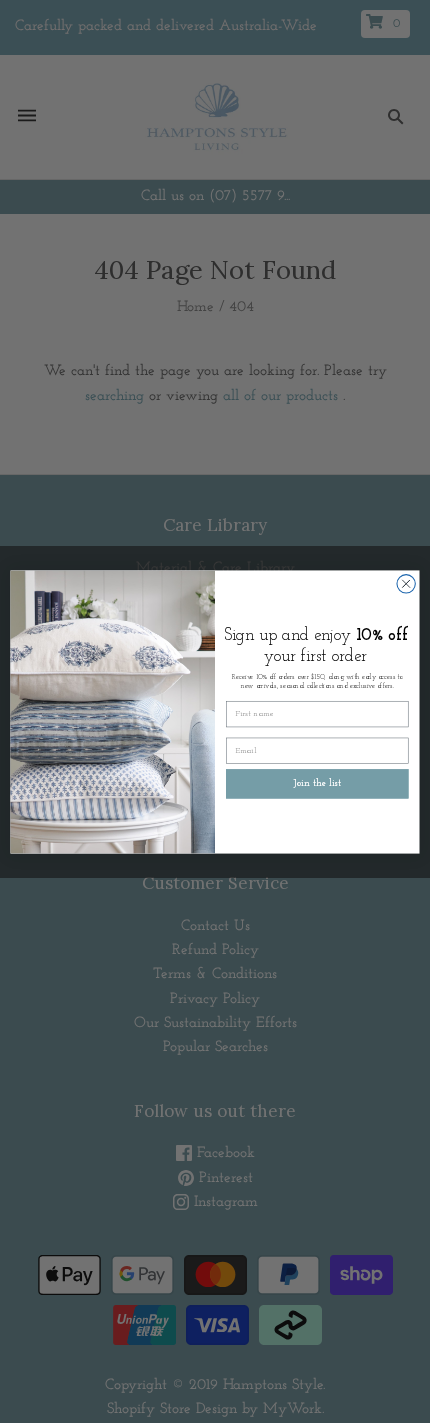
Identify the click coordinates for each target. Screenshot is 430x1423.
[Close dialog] (406, 583)
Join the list (317, 783)
